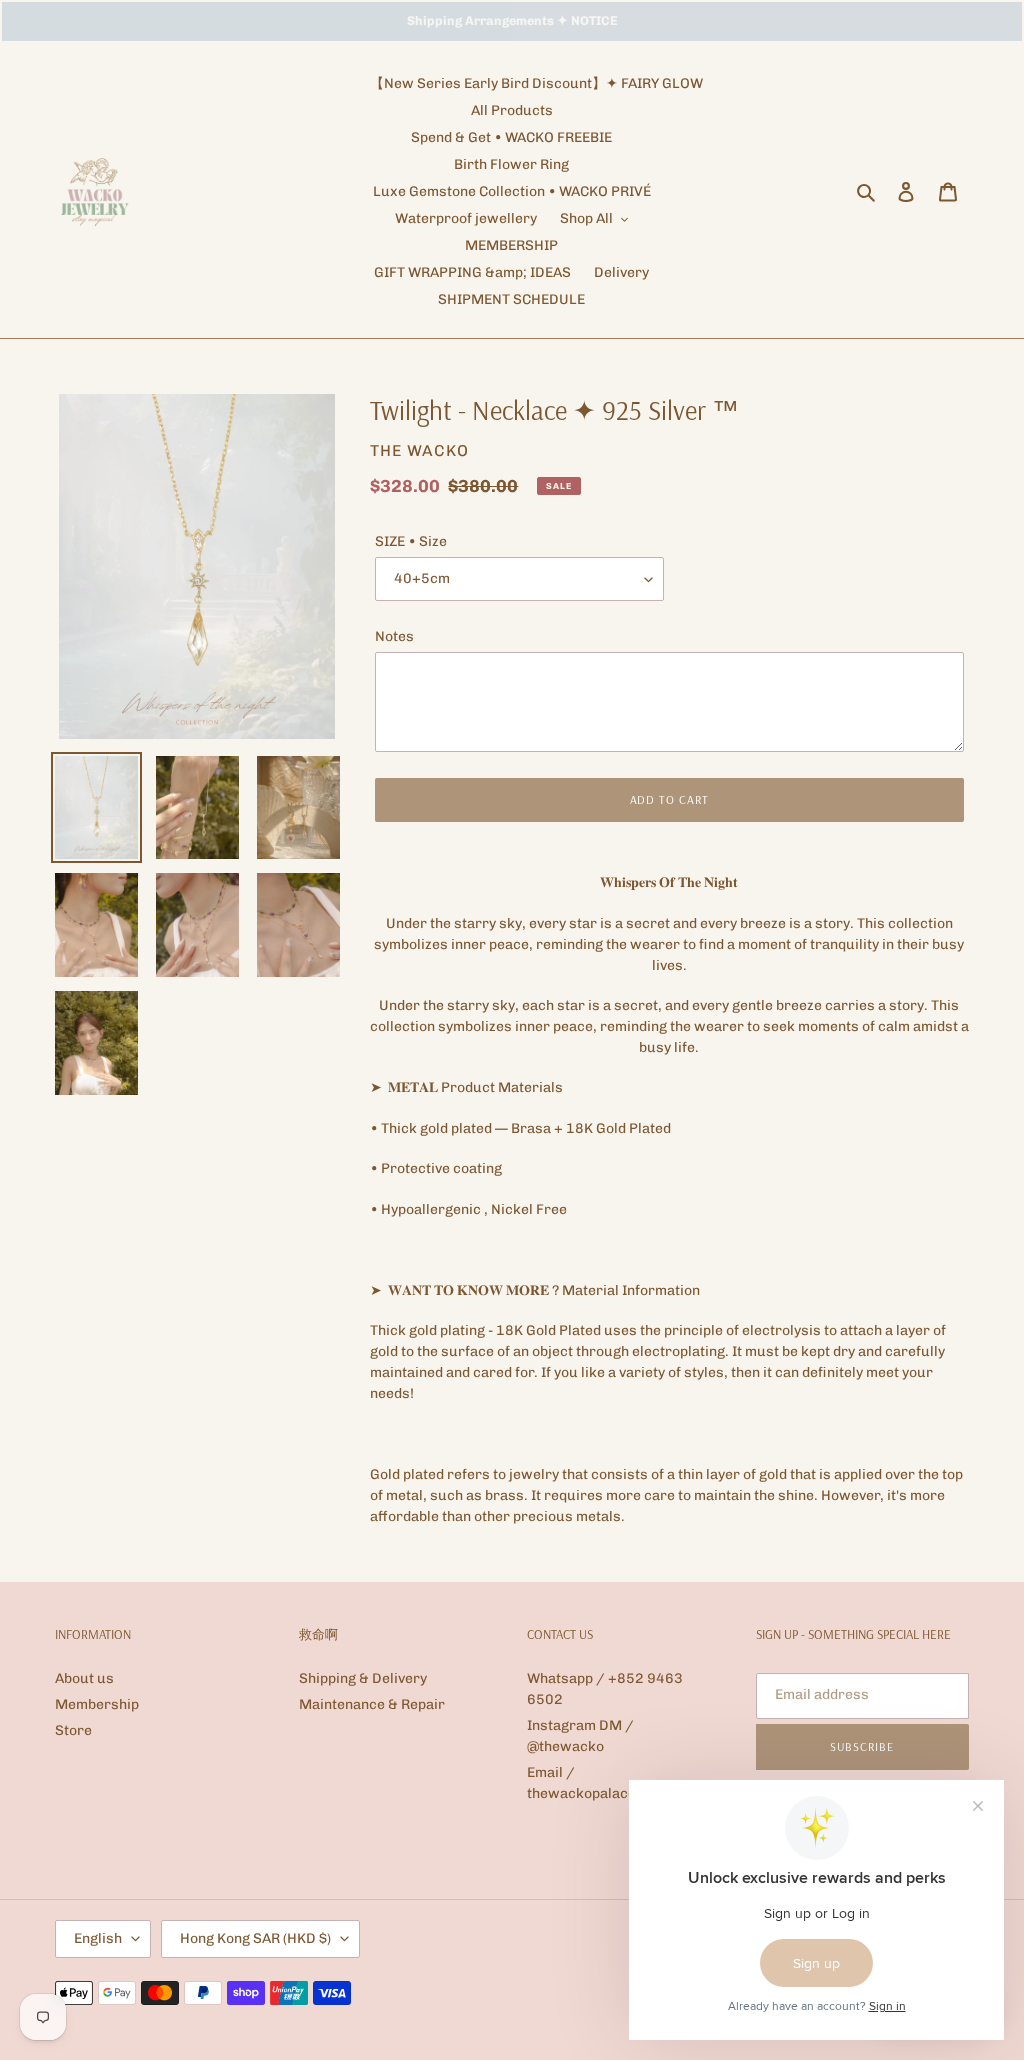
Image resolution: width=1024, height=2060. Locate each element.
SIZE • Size (411, 541)
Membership (97, 1704)
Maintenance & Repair (372, 1704)
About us (84, 1678)
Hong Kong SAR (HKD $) (255, 1938)
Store (73, 1730)
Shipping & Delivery (363, 1678)
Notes (394, 636)
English (98, 1938)
